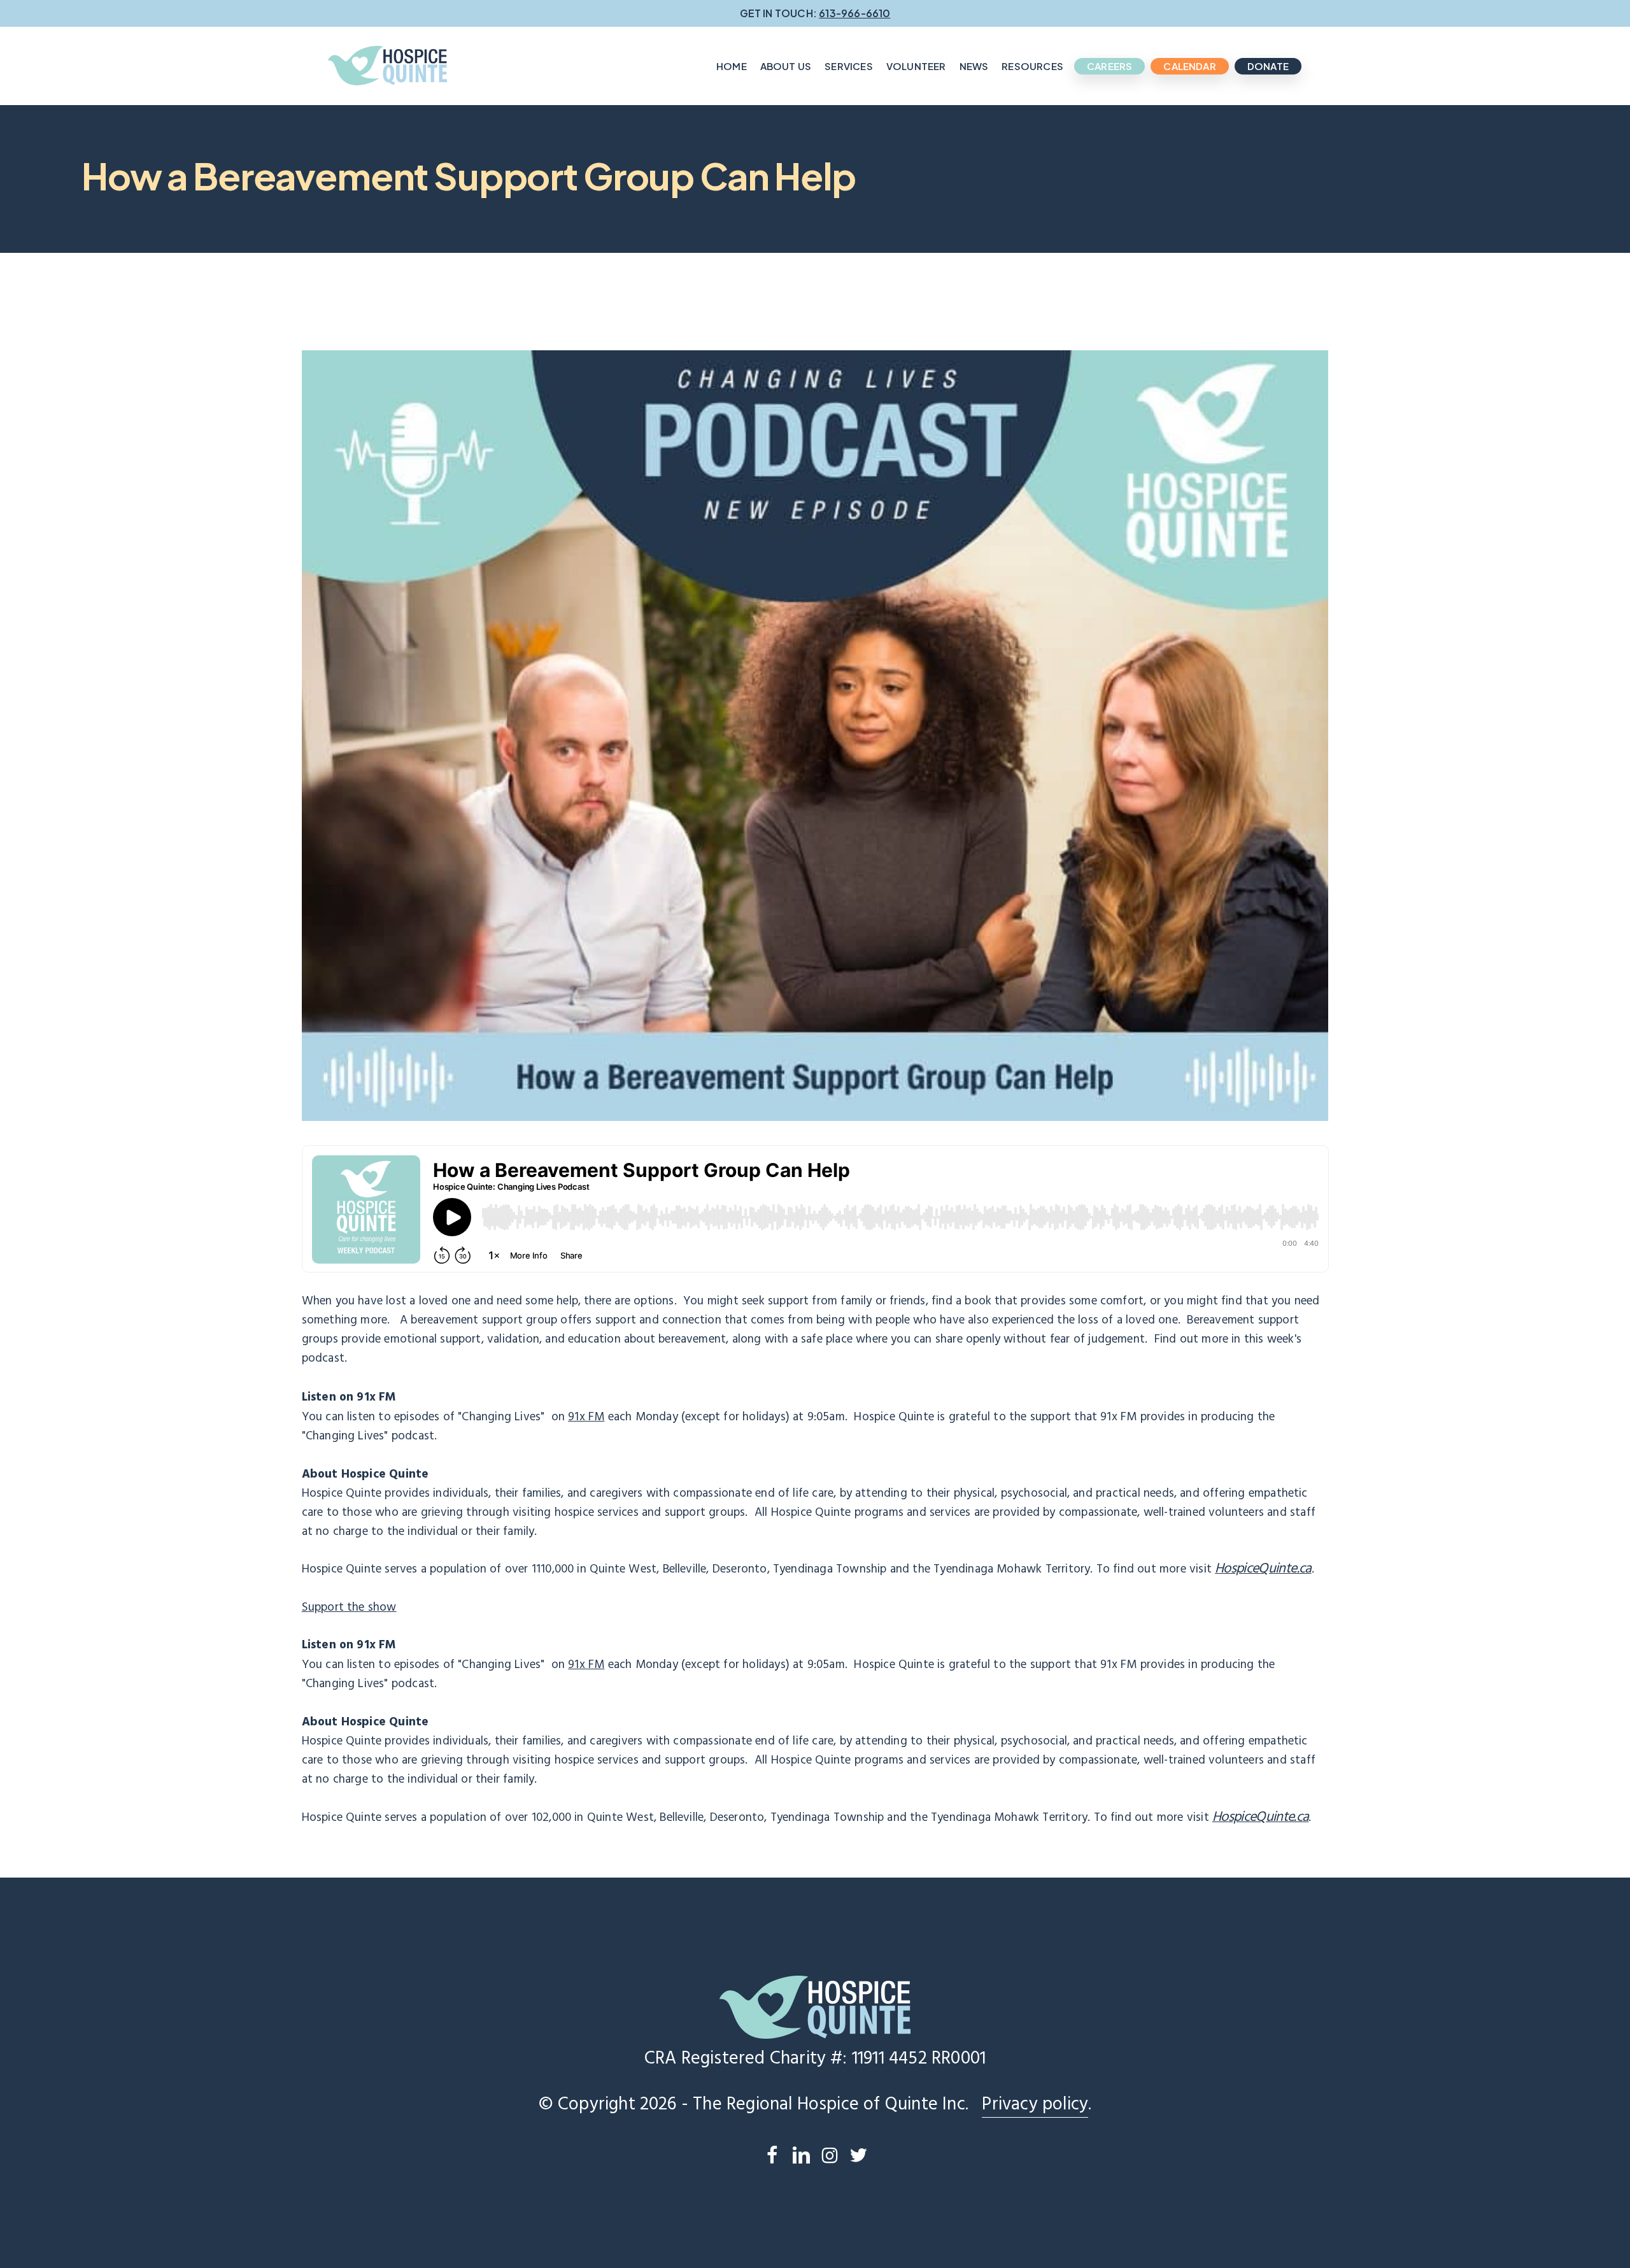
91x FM (586, 1417)
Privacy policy (1035, 2105)
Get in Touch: (815, 13)
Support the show (349, 1608)
